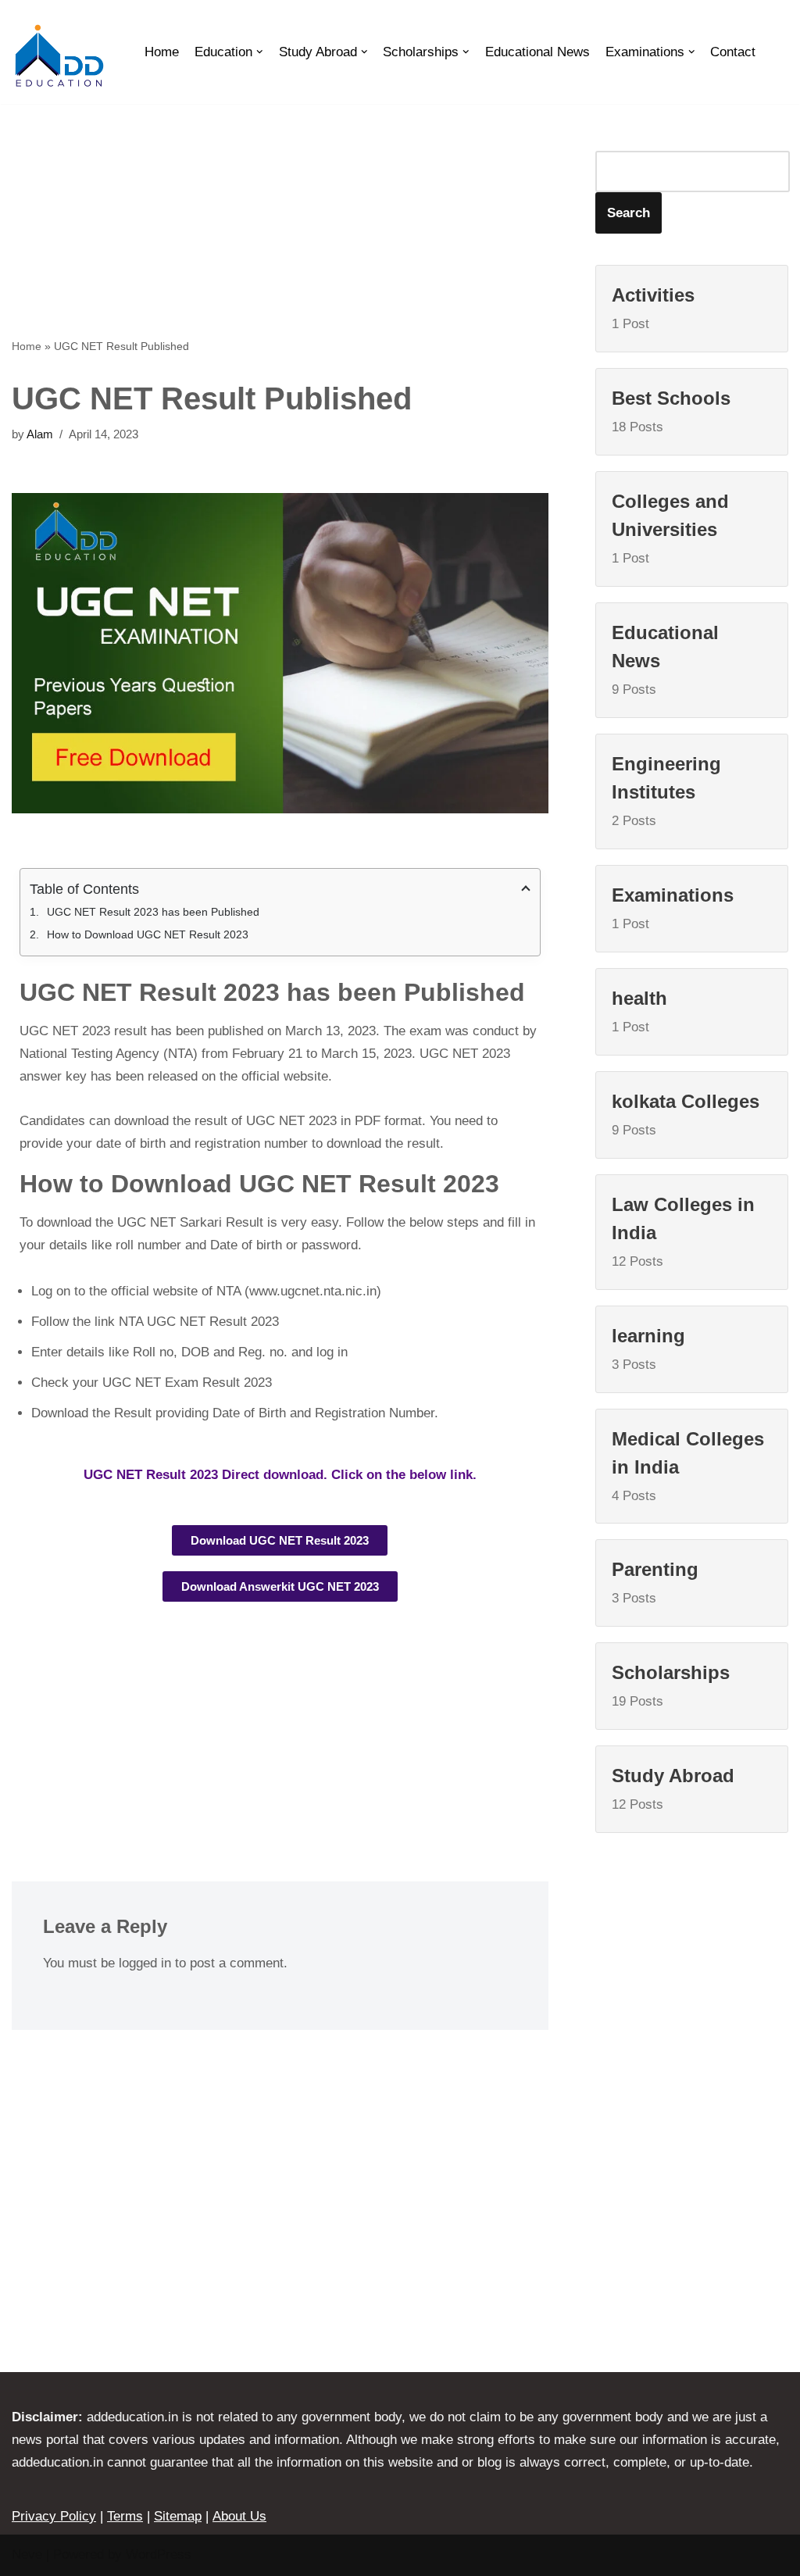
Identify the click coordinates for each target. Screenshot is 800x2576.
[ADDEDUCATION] (59, 56)
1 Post (653, 308)
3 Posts (648, 1349)
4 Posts (688, 1466)
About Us (239, 2516)
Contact (733, 52)
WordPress (159, 2555)
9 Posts (665, 659)
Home (162, 52)
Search (629, 213)
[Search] (772, 52)
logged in (145, 1963)
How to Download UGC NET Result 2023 (148, 934)
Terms (125, 2516)
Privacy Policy (54, 2516)
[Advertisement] (280, 220)
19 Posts (671, 1685)
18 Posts (671, 411)
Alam (40, 434)
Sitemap (178, 2516)
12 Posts (683, 1231)
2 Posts (666, 791)
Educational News (537, 52)
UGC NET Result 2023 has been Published (153, 912)
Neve (27, 2555)
